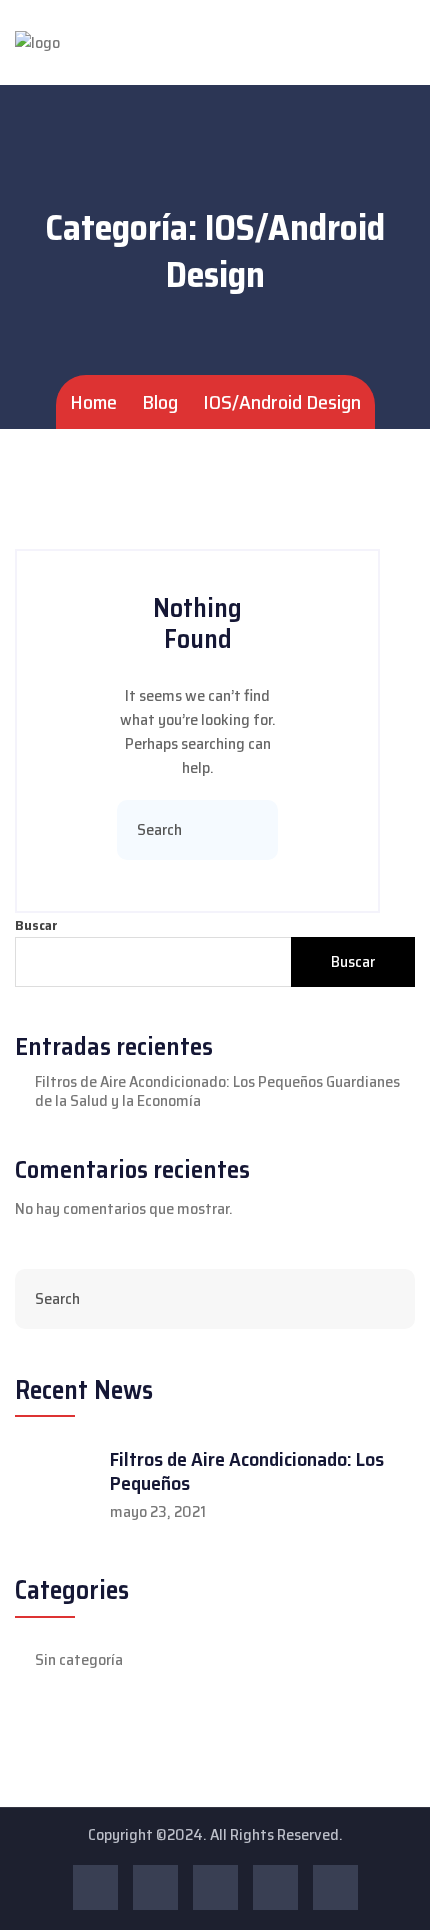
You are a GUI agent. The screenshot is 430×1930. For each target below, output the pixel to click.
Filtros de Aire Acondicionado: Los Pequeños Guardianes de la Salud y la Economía (217, 1091)
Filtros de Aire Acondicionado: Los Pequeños (247, 1471)
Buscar (36, 925)
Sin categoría (79, 1660)
